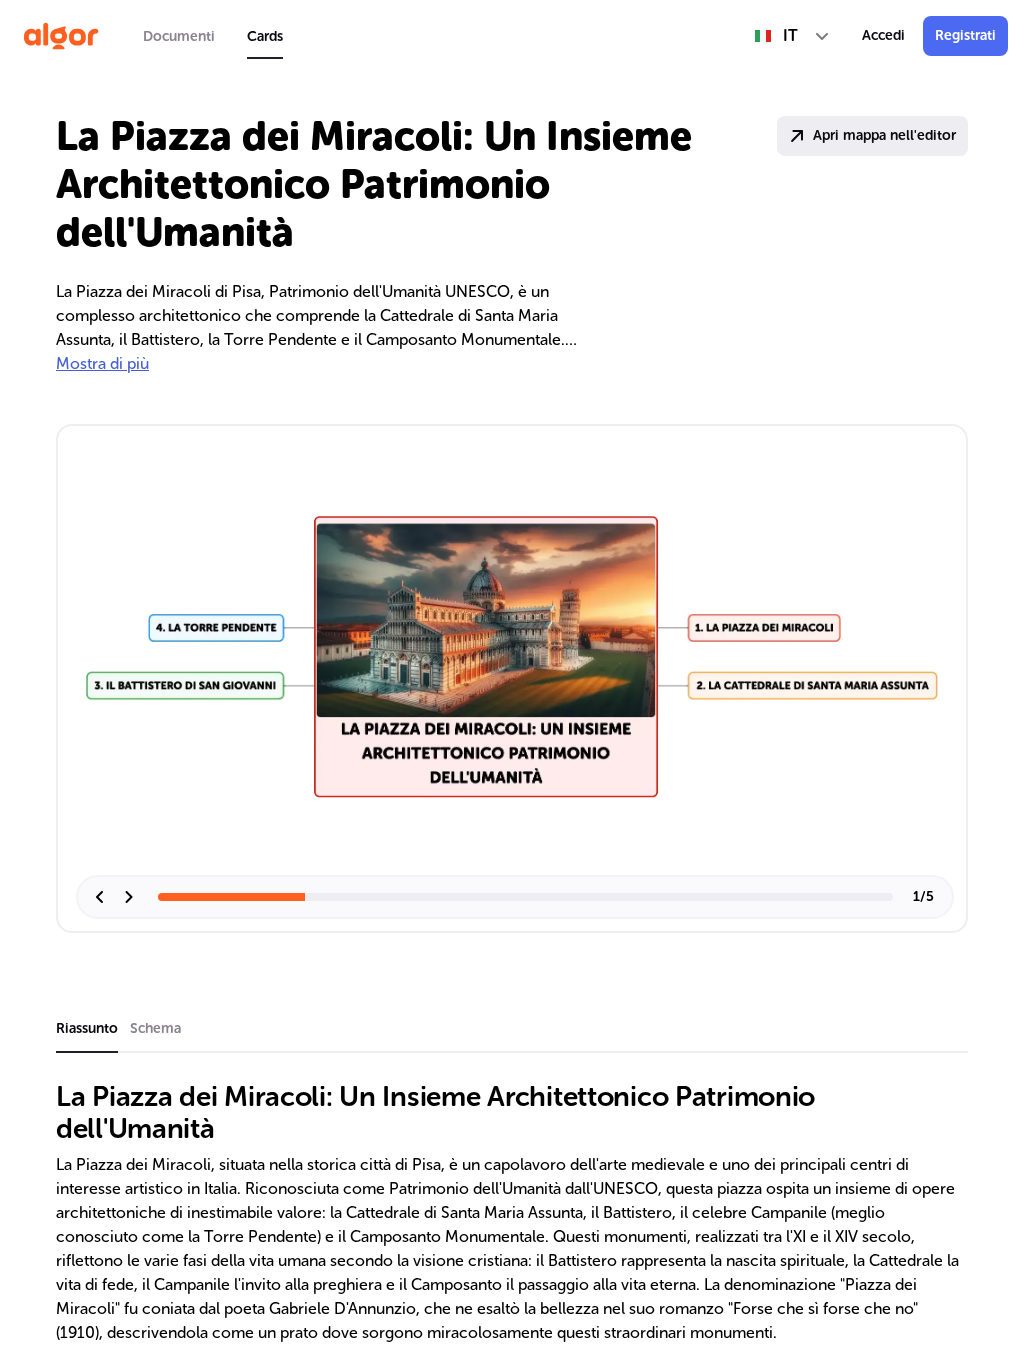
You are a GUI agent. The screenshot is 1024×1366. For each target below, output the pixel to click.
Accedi (883, 35)
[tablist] (213, 36)
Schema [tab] (155, 1028)
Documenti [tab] (179, 36)
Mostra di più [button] (102, 363)
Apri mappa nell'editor (884, 135)
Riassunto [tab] (87, 1028)
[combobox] (792, 36)
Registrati (965, 35)
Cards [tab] (265, 36)
